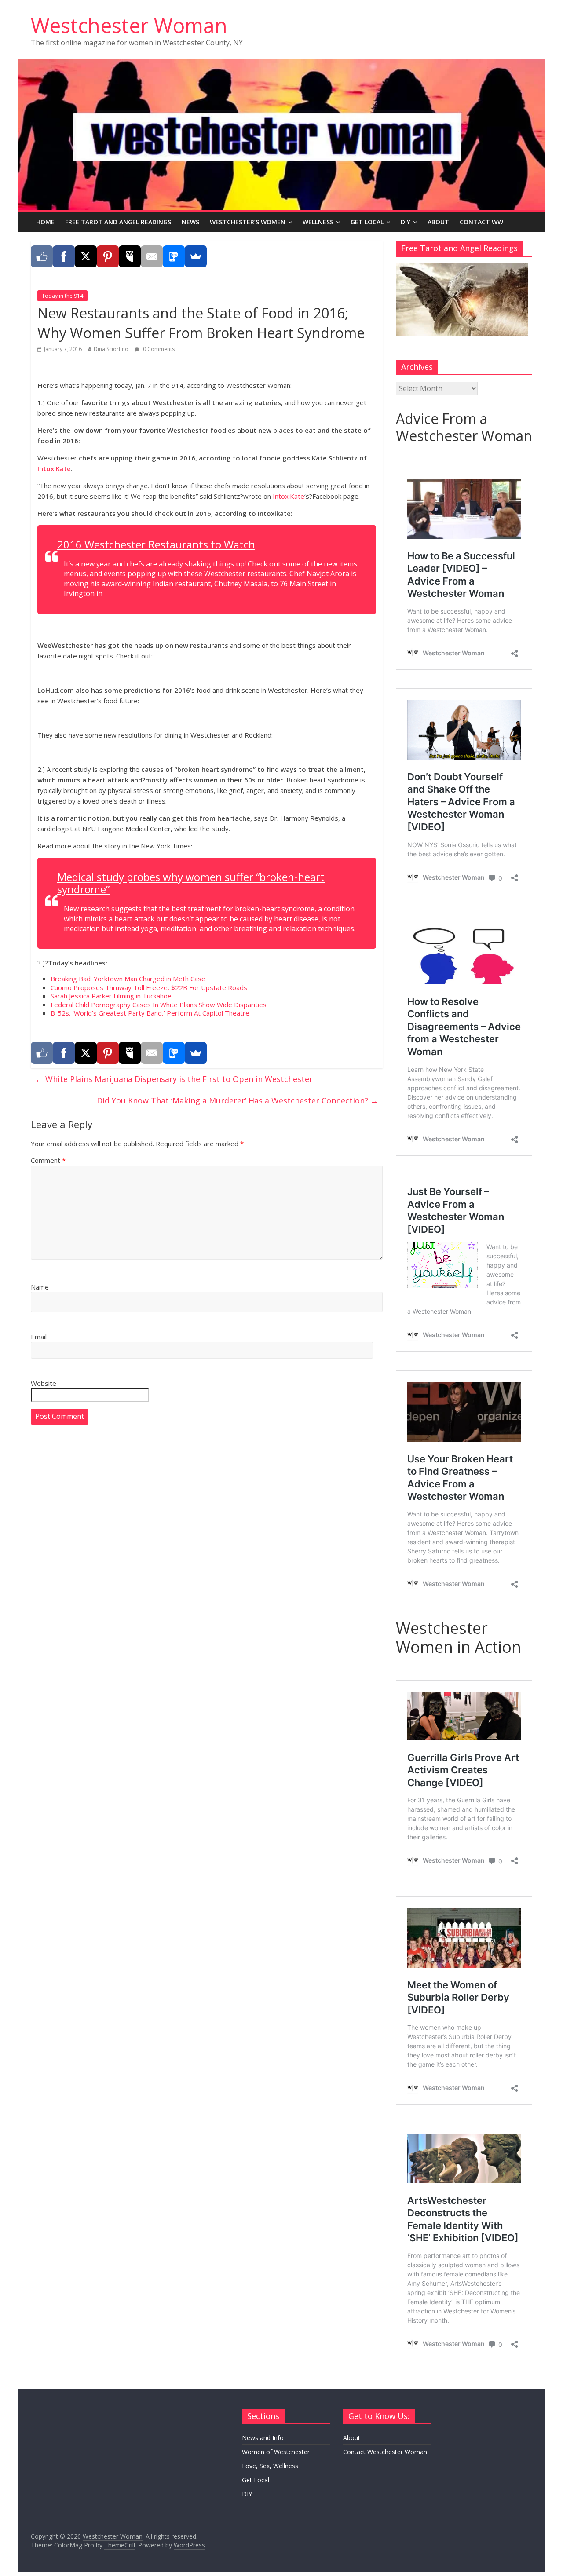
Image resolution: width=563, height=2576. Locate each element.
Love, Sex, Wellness (270, 2466)
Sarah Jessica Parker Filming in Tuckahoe (111, 996)
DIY (406, 222)
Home (45, 222)
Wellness (318, 222)
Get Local (367, 222)
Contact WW (481, 222)
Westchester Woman (129, 25)
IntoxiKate (54, 468)
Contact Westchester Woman (385, 2452)
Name (40, 1287)
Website (44, 1383)
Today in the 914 (62, 296)
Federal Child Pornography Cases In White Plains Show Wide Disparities (159, 1005)
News (190, 222)
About (438, 222)
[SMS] (174, 256)
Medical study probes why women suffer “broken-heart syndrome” (191, 883)
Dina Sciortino (111, 349)
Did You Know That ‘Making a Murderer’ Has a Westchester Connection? (238, 1100)
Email (39, 1337)
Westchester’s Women (248, 222)
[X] (86, 256)
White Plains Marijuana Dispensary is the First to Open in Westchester (174, 1079)
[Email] (152, 256)
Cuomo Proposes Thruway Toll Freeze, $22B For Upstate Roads (149, 987)
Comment (48, 1160)
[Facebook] (64, 256)
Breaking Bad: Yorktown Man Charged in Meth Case (128, 979)
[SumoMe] (196, 256)
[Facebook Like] (42, 256)
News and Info (263, 2438)
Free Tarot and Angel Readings (118, 222)
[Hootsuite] (130, 256)
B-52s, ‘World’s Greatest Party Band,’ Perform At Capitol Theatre (150, 1013)
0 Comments (158, 349)
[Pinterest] (108, 256)
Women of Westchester (276, 2452)
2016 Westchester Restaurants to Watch (156, 544)
